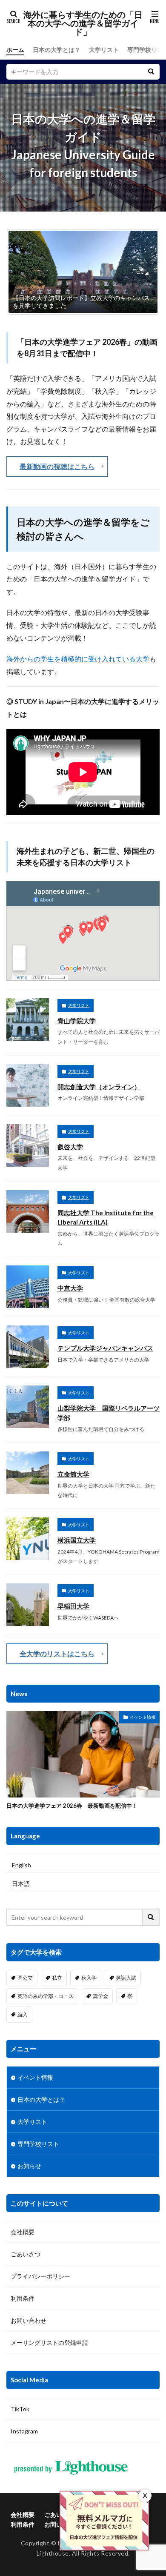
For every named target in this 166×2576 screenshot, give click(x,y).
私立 (57, 1978)
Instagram (24, 2431)
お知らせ (29, 2166)
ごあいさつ (26, 2254)
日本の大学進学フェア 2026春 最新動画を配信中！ (72, 1806)
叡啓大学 (70, 1147)
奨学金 (100, 1996)
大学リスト (104, 50)
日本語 (21, 1884)
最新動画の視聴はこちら (57, 466)
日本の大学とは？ (57, 50)
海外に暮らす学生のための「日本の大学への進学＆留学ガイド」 (83, 23)
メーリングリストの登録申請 (49, 2343)
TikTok (20, 2409)
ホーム (15, 50)
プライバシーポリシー (40, 2276)
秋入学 (89, 1978)
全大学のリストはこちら (57, 1653)
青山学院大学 (77, 1021)
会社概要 (23, 2232)
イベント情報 (143, 1717)
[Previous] (24, 272)
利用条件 (23, 2298)
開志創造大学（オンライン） (99, 1087)
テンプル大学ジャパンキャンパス (105, 1348)
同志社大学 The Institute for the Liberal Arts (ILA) (106, 1218)
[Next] (142, 272)
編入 (23, 2014)
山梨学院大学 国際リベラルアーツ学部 (109, 1413)
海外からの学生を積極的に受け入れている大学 (78, 659)
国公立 (25, 1978)
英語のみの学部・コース (46, 1996)
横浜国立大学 (77, 1540)
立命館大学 (73, 1474)
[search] (151, 72)
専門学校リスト (38, 2144)
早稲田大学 (73, 1606)
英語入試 (126, 1978)
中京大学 (70, 1288)
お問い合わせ (29, 2320)
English (21, 1865)
